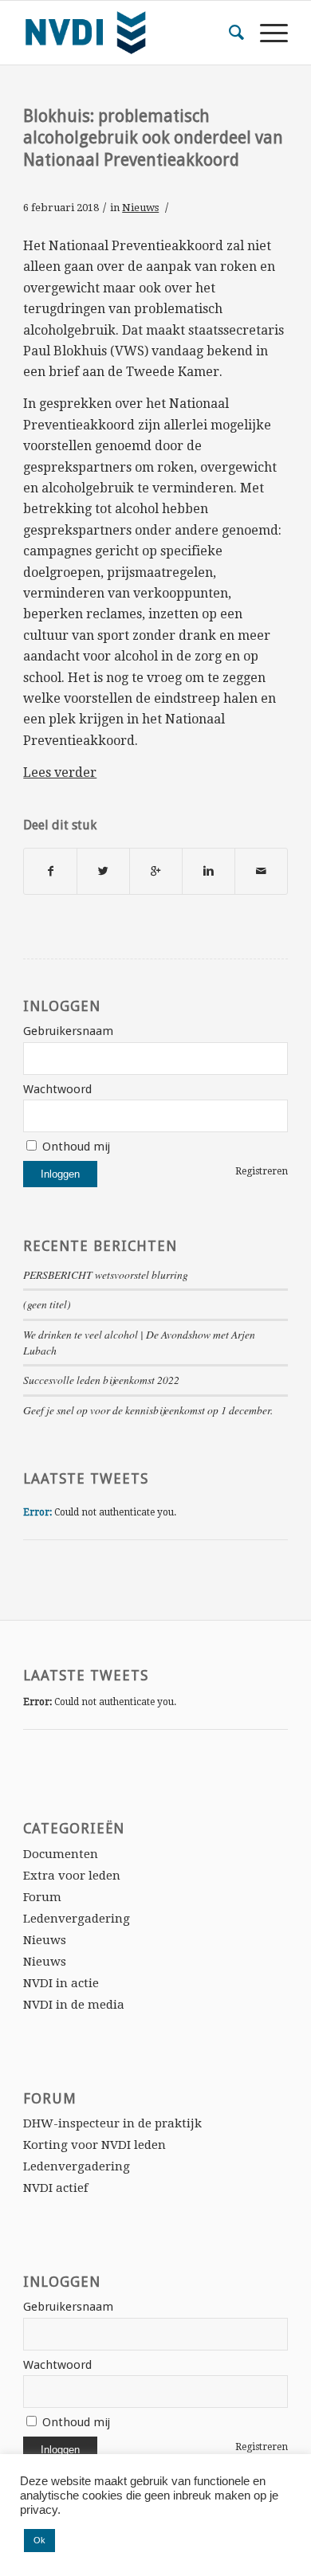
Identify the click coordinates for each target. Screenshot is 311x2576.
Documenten (61, 1854)
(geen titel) (47, 1304)
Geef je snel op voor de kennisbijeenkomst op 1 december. (148, 1410)
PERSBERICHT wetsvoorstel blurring (106, 1274)
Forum (42, 1897)
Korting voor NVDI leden (94, 2145)
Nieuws (140, 208)
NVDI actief (55, 2188)
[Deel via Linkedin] (209, 871)
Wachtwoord (57, 1089)
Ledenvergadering (77, 1919)
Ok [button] (39, 2540)
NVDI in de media (74, 2005)
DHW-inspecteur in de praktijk (112, 2123)
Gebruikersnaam (68, 1031)
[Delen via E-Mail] (261, 871)
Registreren (262, 1171)
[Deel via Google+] (156, 871)
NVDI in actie (61, 1983)
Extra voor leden (72, 1876)
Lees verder (60, 772)
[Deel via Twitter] (103, 871)
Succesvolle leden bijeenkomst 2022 (101, 1380)
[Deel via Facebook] (50, 871)
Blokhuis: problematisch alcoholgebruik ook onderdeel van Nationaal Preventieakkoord (153, 138)
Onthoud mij (75, 1147)
